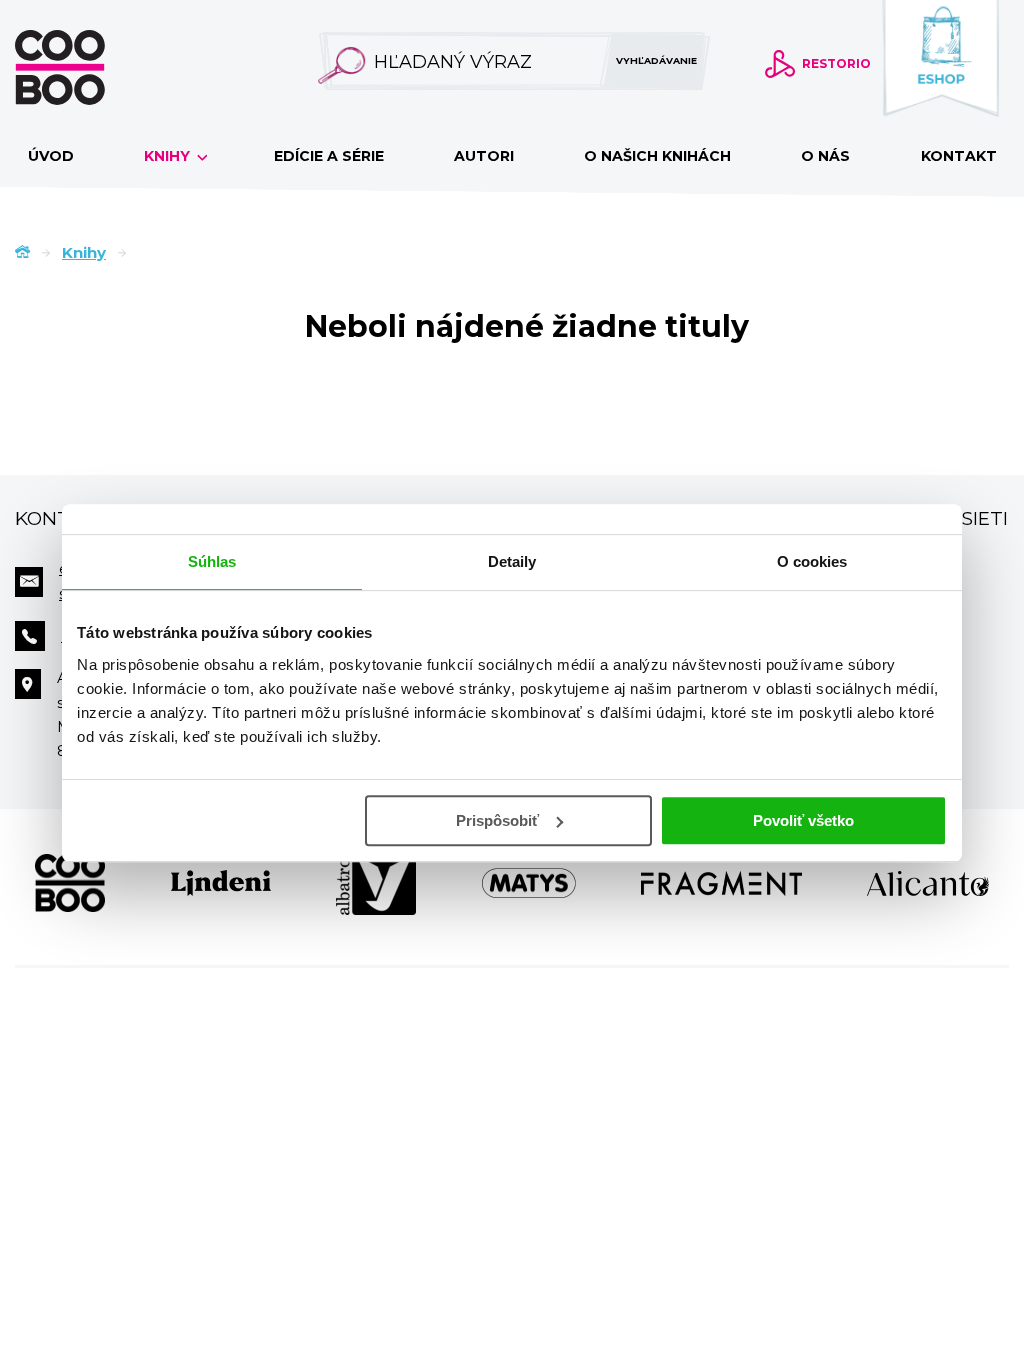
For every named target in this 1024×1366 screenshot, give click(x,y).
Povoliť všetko (803, 820)
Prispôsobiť (497, 820)
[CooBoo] (70, 883)
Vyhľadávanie (656, 60)
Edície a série (329, 156)
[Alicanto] (928, 883)
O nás (825, 156)
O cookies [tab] (812, 561)
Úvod (51, 156)
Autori (484, 156)
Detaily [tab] (512, 561)
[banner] (92, 67)
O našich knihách (657, 156)
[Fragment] (721, 883)
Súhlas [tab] (212, 561)
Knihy (169, 156)
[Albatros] (376, 883)
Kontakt (959, 156)
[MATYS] (529, 883)
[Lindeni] (221, 883)
